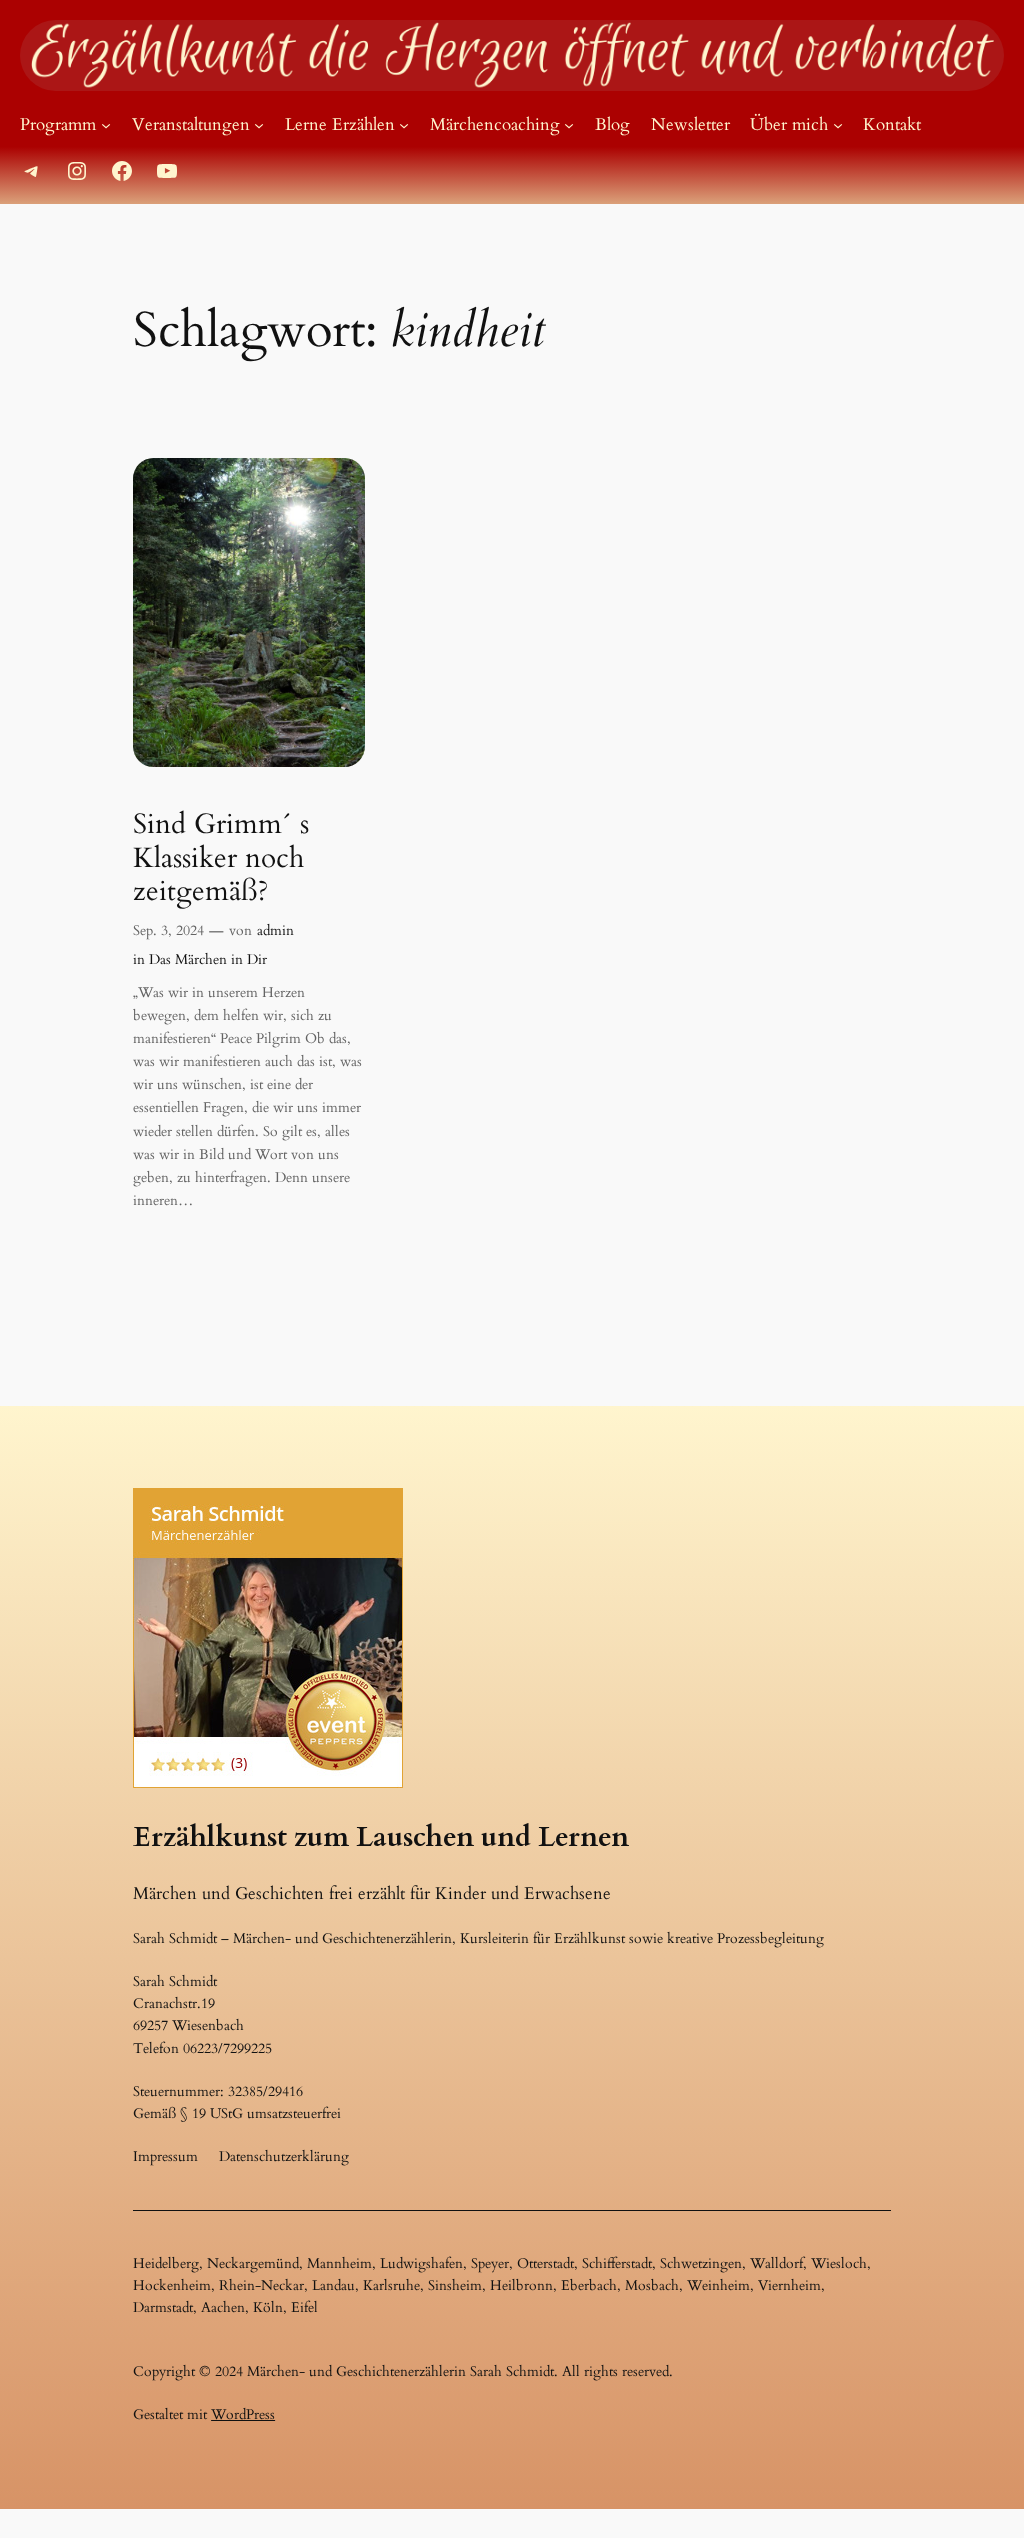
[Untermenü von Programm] (106, 125)
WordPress (243, 2414)
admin (275, 930)
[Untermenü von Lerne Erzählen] (404, 125)
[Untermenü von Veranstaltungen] (259, 125)
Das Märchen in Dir (208, 959)
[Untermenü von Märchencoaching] (569, 125)
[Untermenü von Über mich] (838, 125)
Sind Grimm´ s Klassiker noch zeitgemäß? (221, 857)
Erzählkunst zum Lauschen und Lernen (381, 1837)
